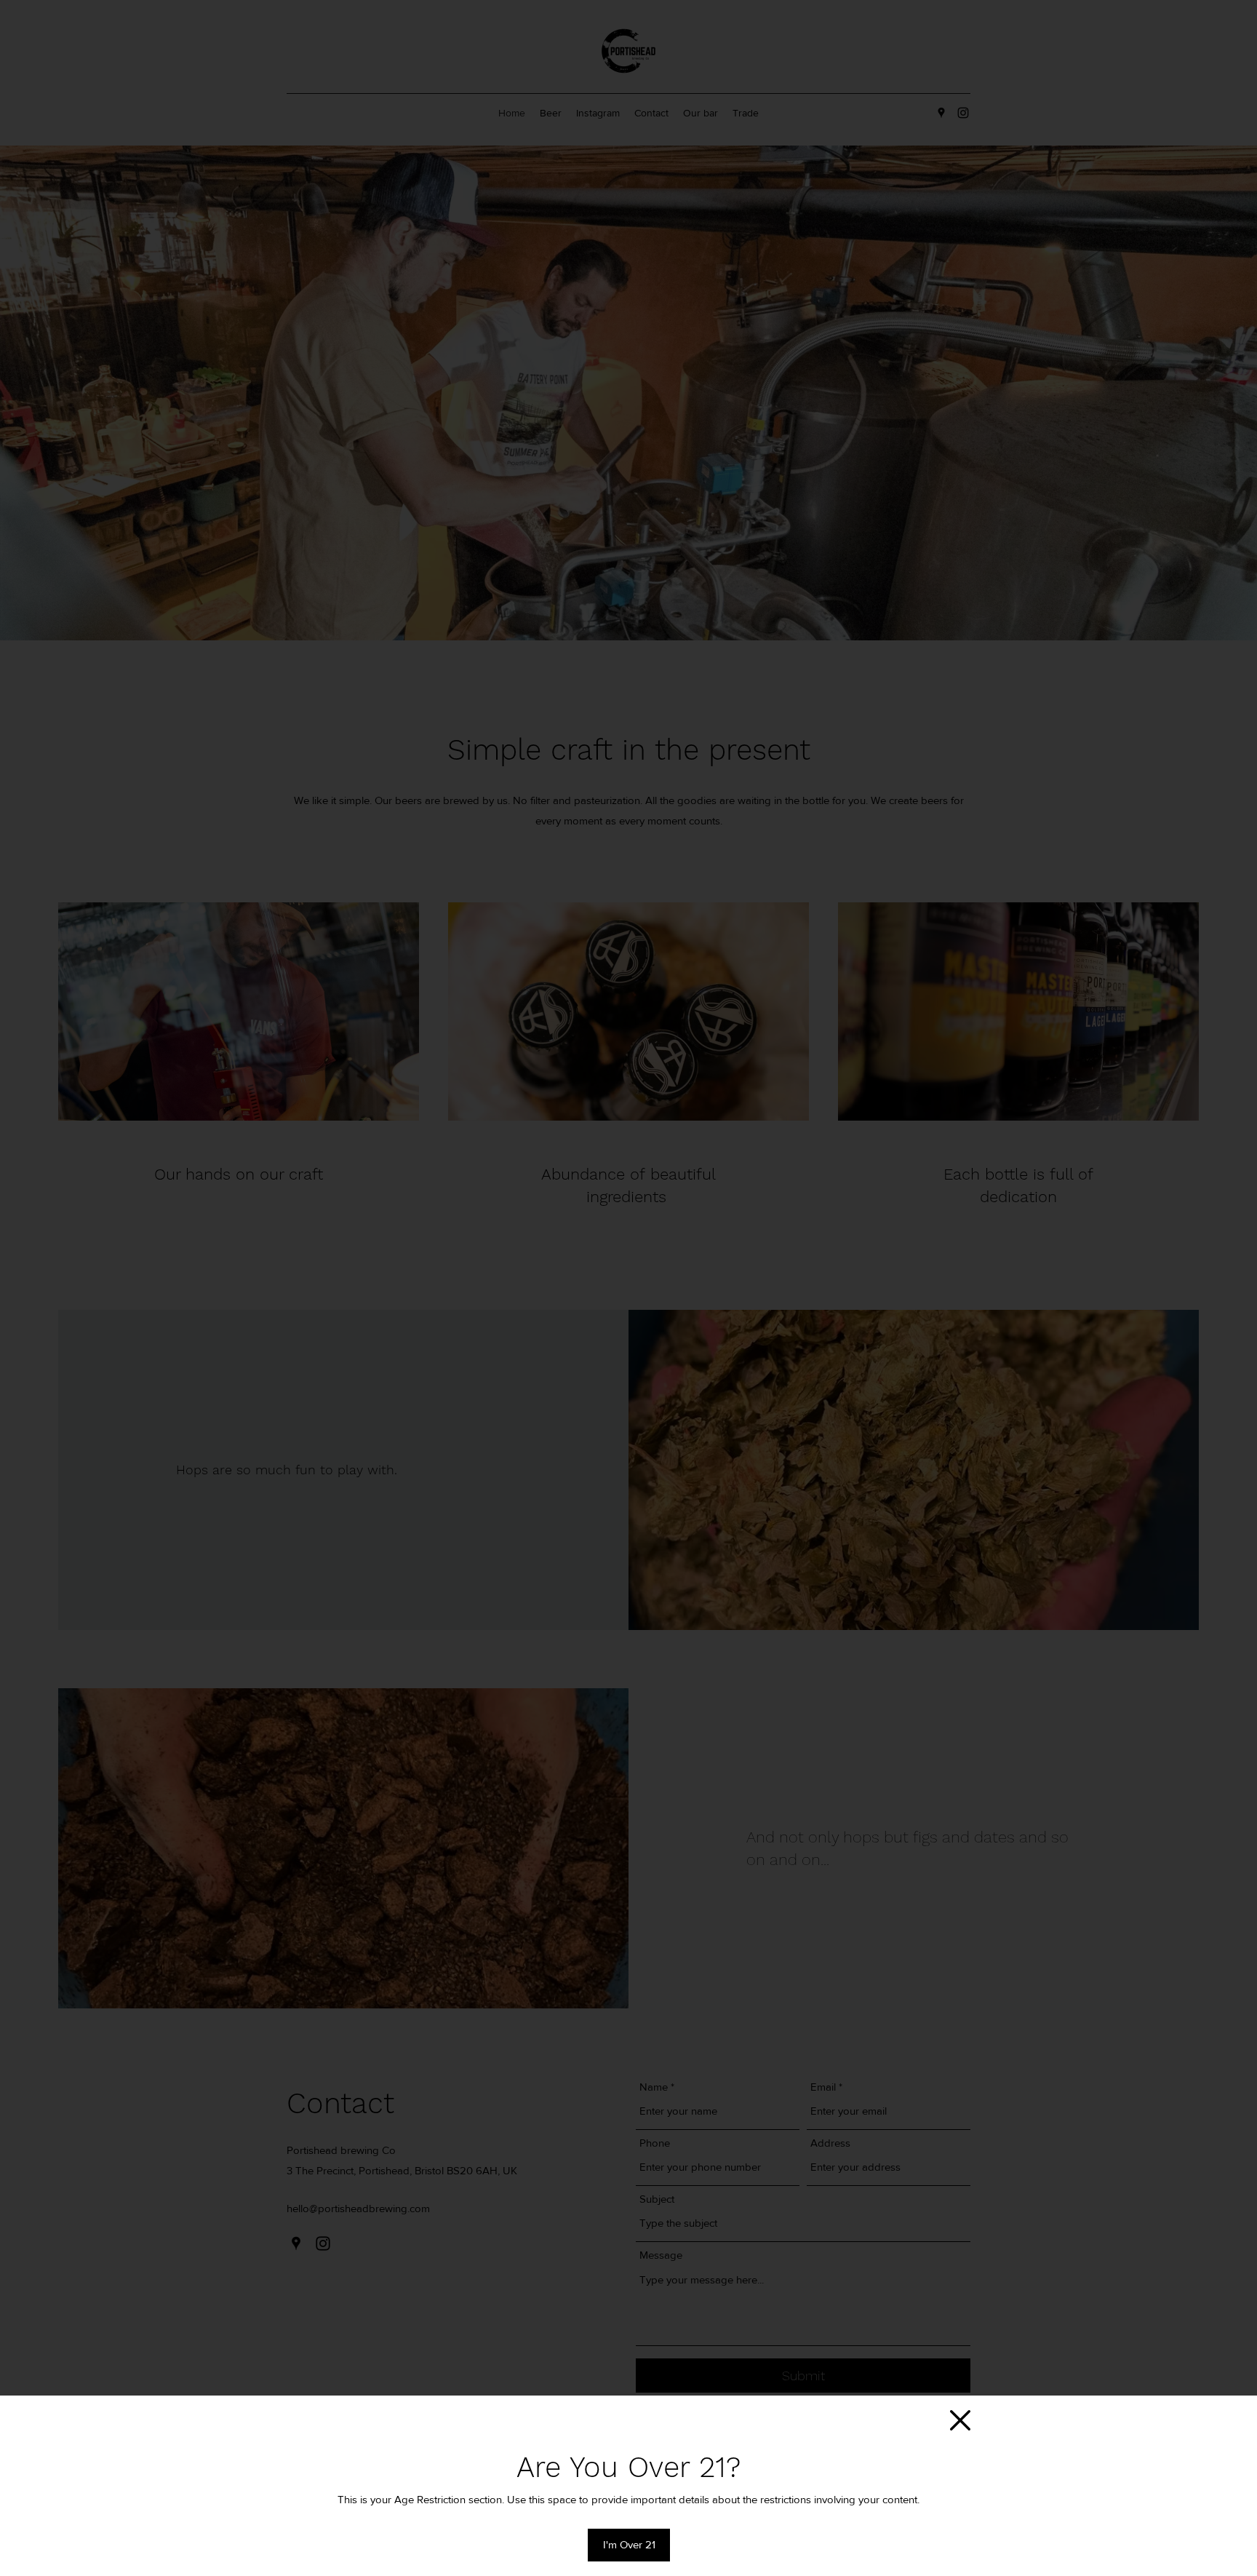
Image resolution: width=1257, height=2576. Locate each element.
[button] (960, 2420)
